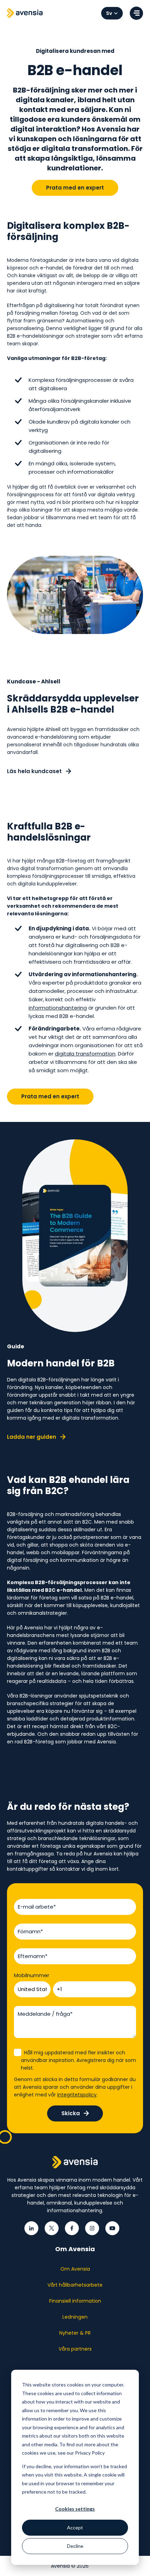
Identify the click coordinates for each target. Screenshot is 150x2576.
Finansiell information (75, 2301)
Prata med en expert (75, 188)
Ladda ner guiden (32, 1437)
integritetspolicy (77, 2095)
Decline (75, 2546)
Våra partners (75, 2349)
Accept (75, 2527)
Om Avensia (75, 2269)
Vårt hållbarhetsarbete (75, 2285)
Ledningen (75, 2317)
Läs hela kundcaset (35, 771)
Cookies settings (75, 2509)
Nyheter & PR (75, 2333)
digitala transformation (85, 1054)
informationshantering (58, 1008)
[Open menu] (136, 13)
